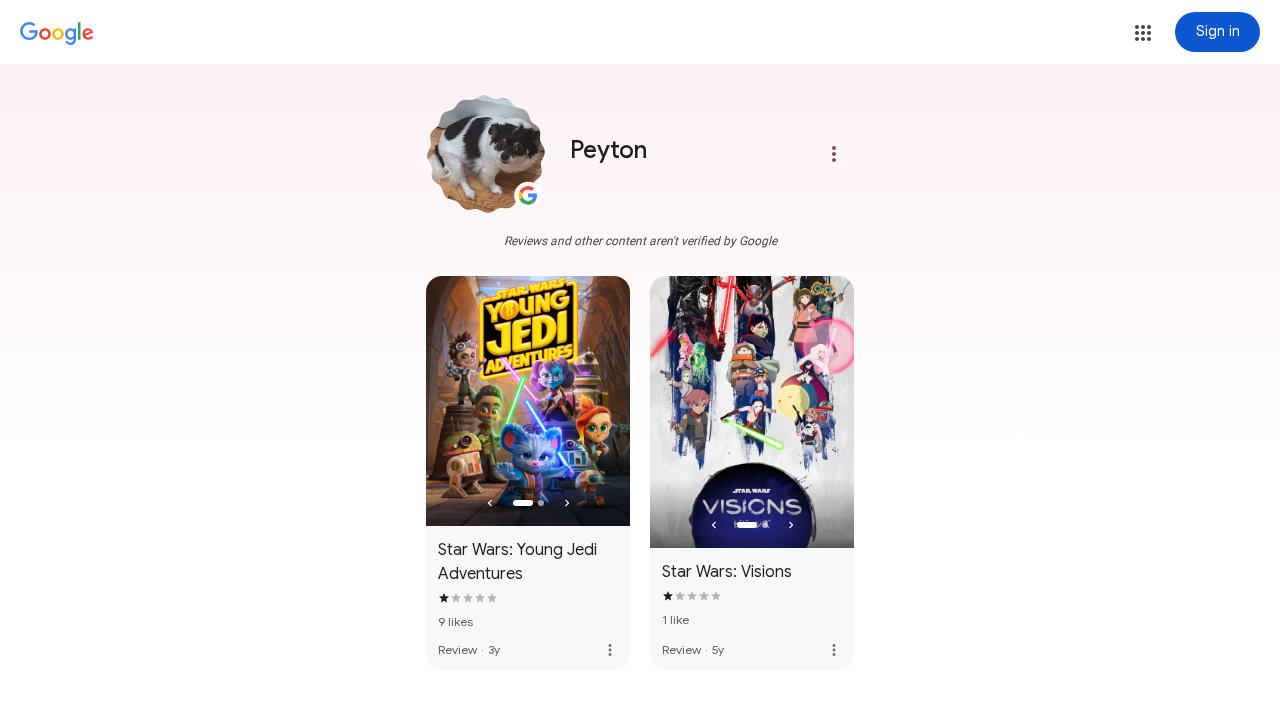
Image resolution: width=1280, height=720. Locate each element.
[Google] (57, 34)
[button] (1143, 33)
